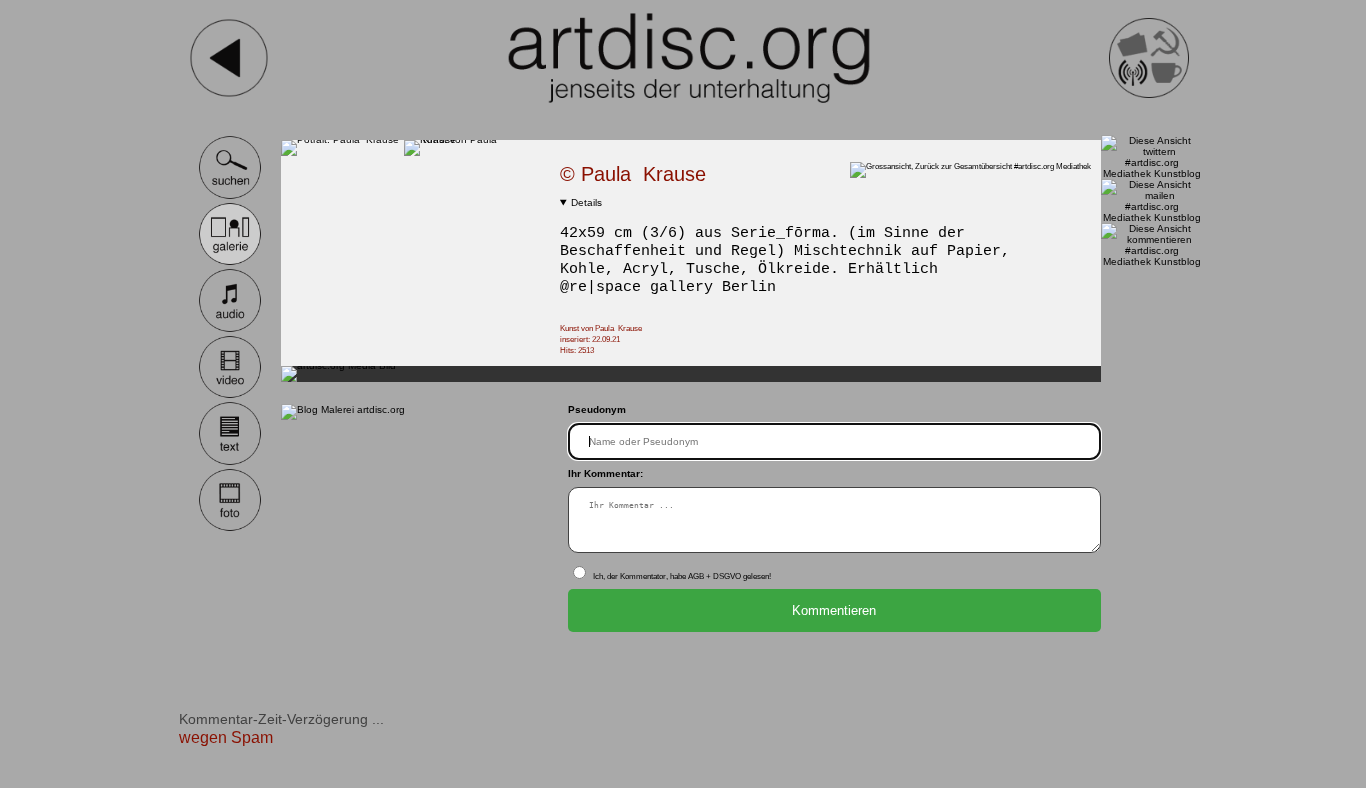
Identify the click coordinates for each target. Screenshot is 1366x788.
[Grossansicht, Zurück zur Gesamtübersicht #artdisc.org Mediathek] (975, 166)
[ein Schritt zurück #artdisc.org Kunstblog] (229, 94)
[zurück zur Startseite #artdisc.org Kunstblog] (1149, 94)
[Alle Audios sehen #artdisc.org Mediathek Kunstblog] (230, 329)
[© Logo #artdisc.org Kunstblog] (688, 58)
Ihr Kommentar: (605, 473)
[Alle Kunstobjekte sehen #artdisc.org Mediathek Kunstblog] (230, 262)
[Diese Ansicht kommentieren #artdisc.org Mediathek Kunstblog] (1152, 261)
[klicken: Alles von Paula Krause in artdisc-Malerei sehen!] (465, 139)
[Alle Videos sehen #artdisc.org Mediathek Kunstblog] (230, 395)
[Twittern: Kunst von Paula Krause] (1152, 173)
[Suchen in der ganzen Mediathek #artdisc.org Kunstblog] (230, 196)
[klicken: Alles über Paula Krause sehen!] (340, 139)
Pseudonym (597, 409)
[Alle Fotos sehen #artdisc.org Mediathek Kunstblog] (230, 528)
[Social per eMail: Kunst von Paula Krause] (1152, 217)
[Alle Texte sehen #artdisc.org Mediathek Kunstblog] (230, 462)
